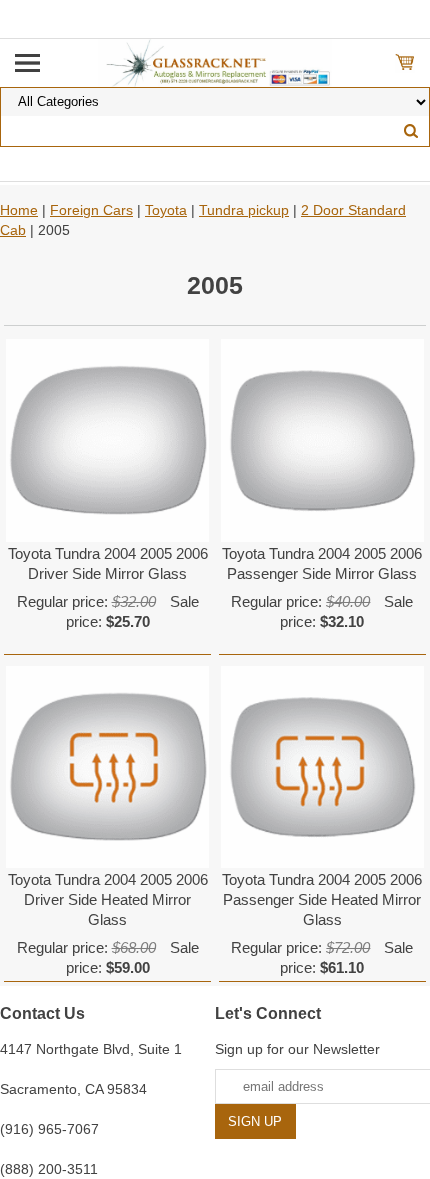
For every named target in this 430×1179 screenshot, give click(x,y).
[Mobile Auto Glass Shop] (215, 62)
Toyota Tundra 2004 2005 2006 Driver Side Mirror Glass (108, 563)
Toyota (166, 210)
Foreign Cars (91, 210)
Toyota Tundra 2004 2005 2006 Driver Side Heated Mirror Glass (108, 899)
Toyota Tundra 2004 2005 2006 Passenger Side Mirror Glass (322, 563)
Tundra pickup (244, 210)
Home (19, 210)
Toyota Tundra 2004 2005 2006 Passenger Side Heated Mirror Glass (322, 899)
